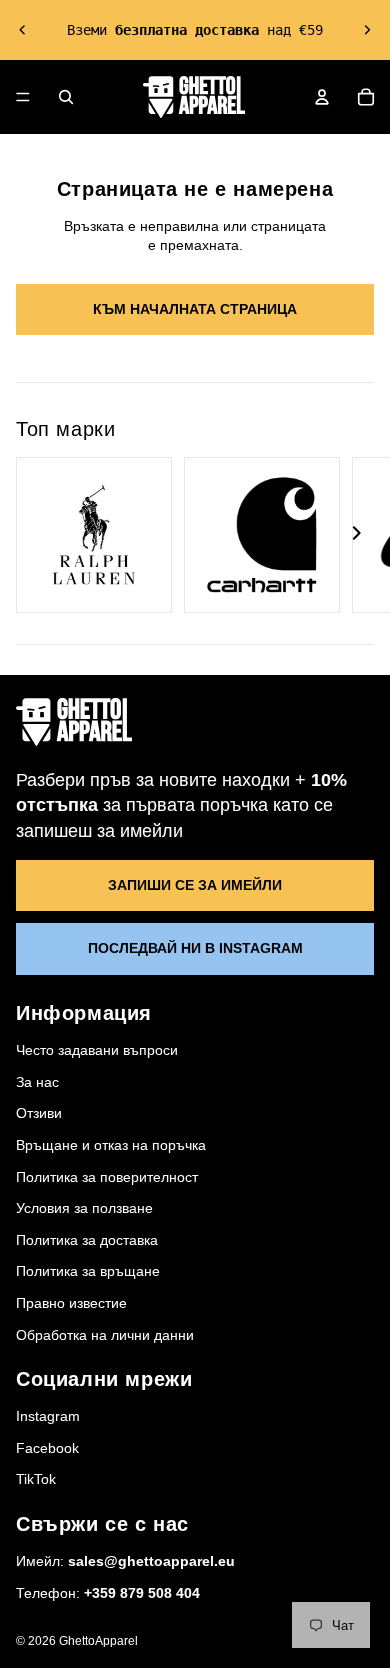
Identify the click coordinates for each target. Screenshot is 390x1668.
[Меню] (23, 97)
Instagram (48, 1416)
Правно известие (71, 1303)
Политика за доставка (87, 1240)
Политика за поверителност (107, 1177)
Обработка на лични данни (105, 1335)
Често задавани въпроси (97, 1050)
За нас (37, 1082)
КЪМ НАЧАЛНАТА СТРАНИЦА (195, 309)
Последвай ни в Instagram (195, 948)
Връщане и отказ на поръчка (111, 1145)
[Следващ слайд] (367, 30)
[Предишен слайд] (23, 30)
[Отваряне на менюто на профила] (322, 97)
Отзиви (39, 1113)
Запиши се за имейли (195, 885)
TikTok (36, 1479)
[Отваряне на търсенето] (66, 97)
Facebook (47, 1448)
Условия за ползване (84, 1208)
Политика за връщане (88, 1271)
